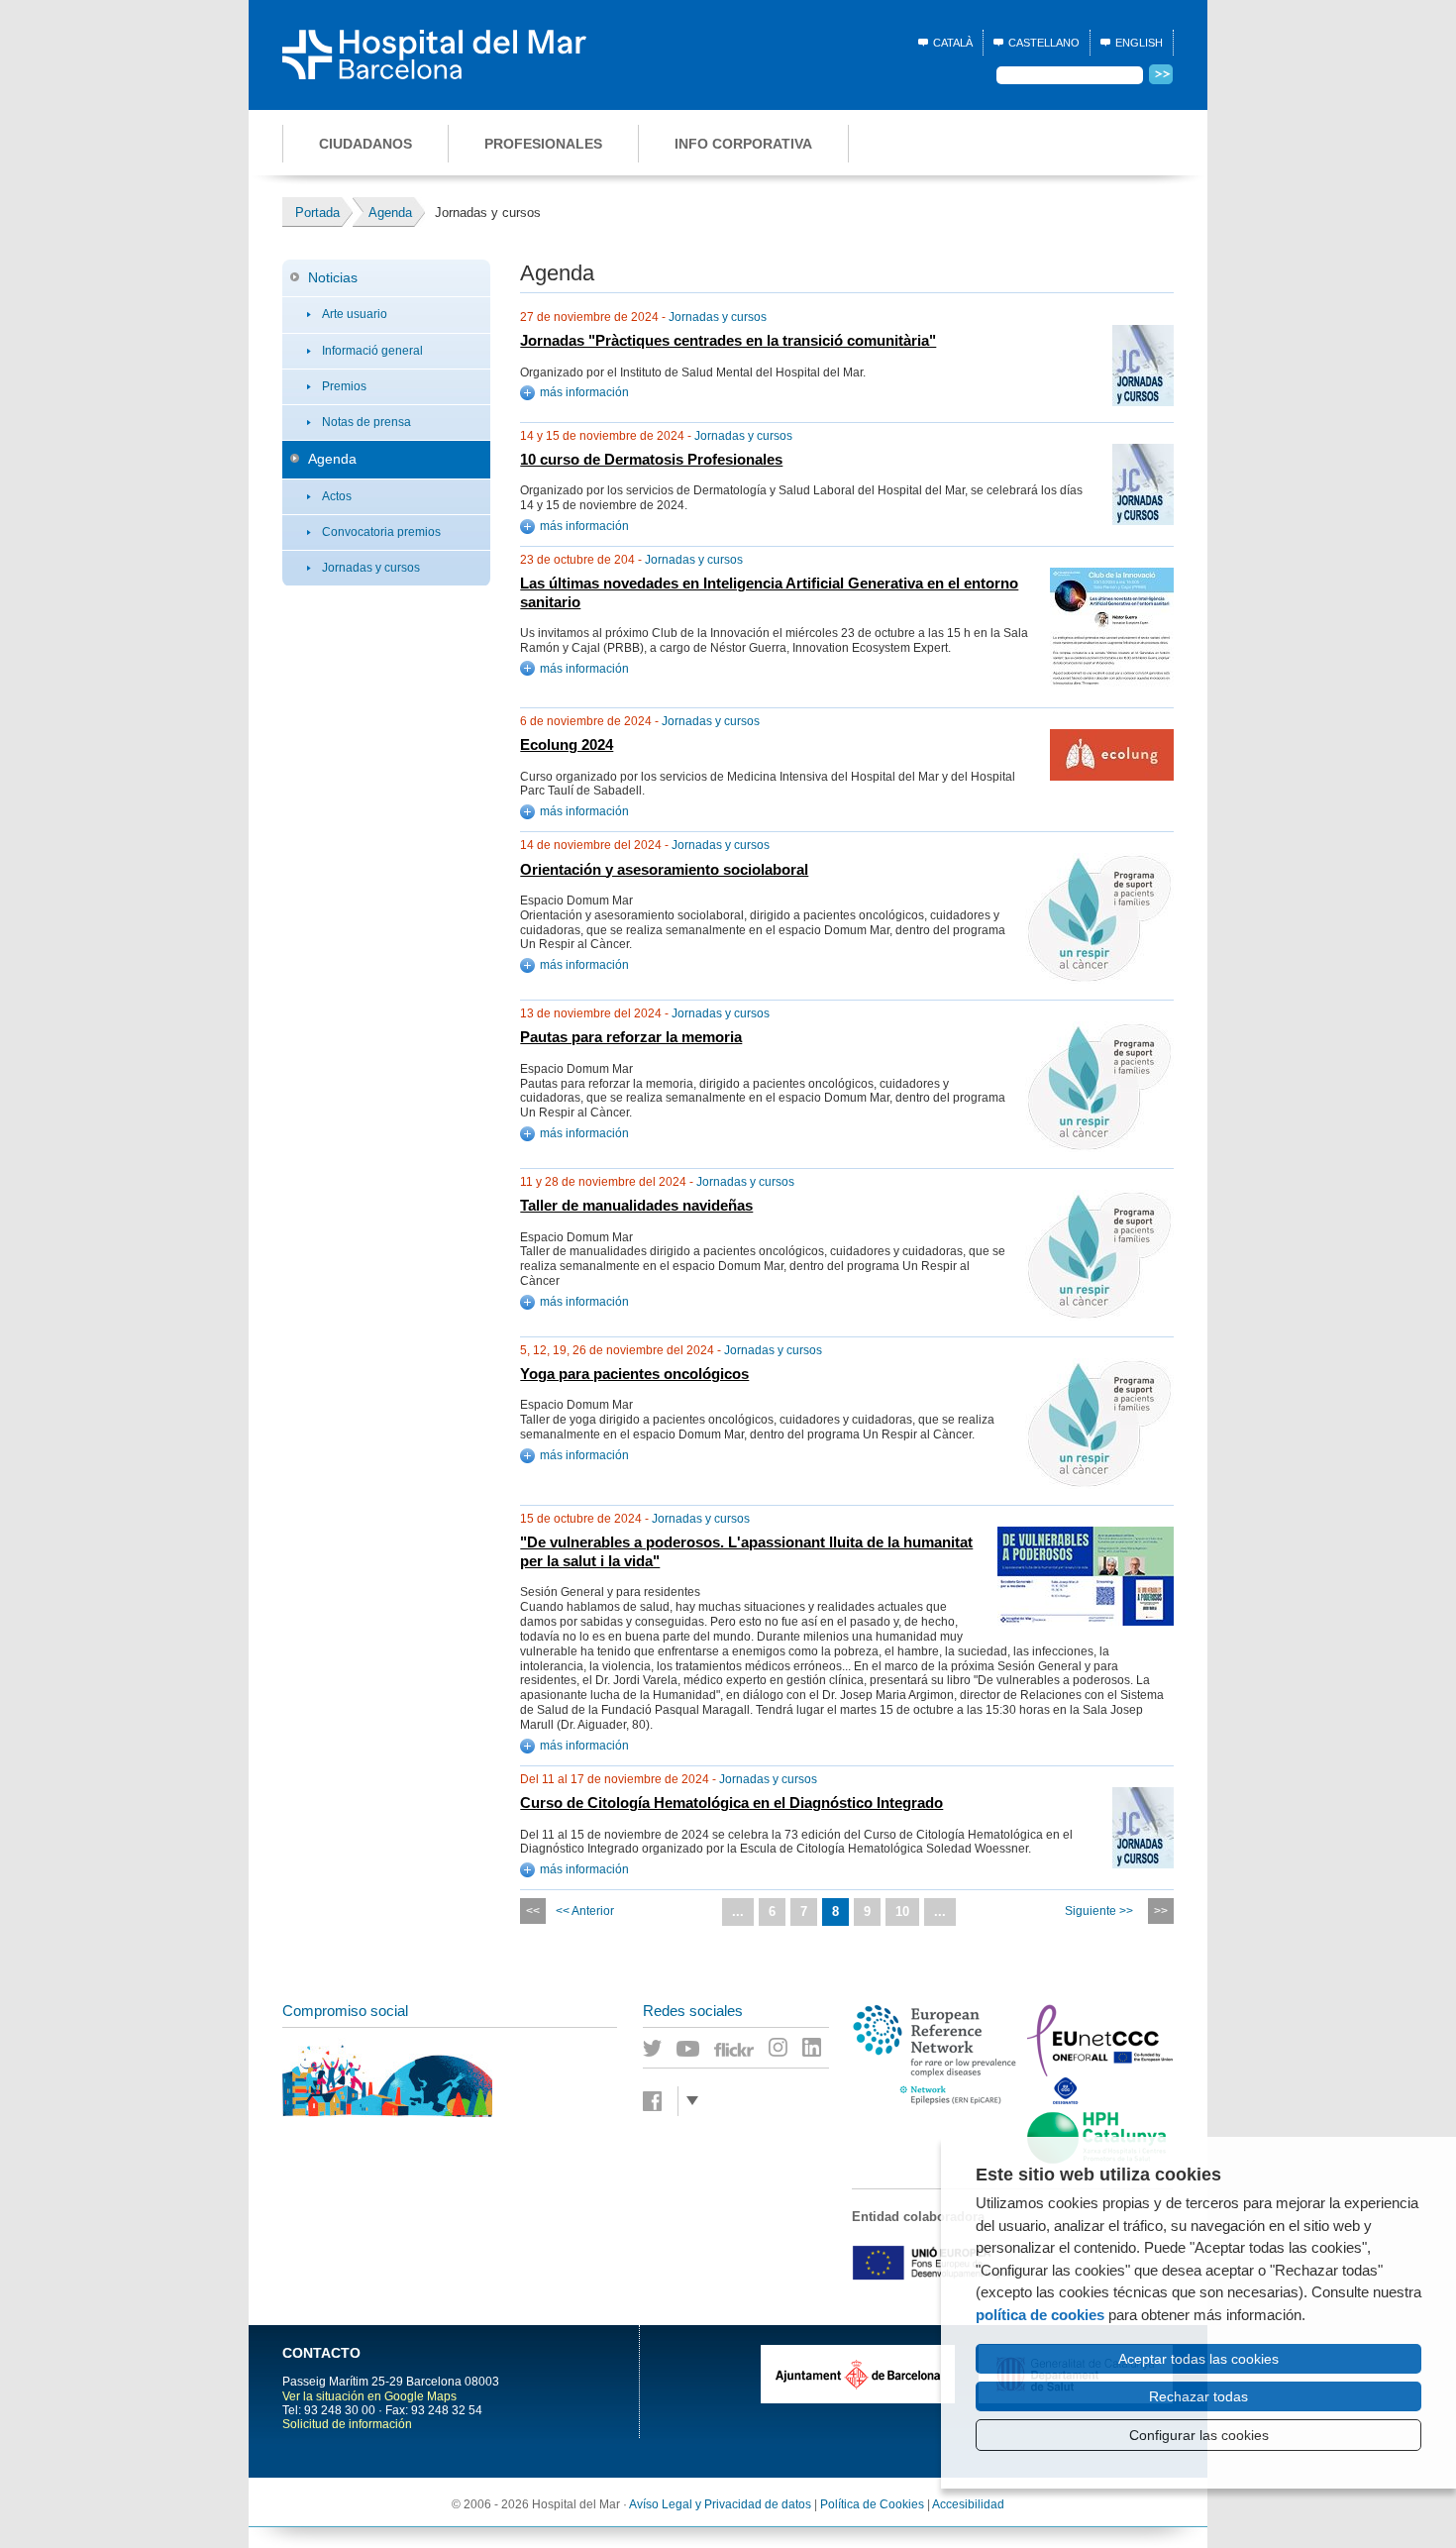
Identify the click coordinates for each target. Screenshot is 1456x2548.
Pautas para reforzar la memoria (631, 1037)
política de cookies (1040, 2315)
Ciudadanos (365, 144)
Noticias (333, 277)
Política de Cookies (872, 2504)
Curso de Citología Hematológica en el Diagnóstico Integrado (731, 1803)
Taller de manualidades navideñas (636, 1206)
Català (953, 43)
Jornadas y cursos (371, 568)
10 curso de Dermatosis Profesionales (651, 460)
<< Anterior (585, 1911)
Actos (337, 496)
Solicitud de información (347, 2424)
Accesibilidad (968, 2504)
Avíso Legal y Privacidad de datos (720, 2504)
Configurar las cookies (1199, 2435)
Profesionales (543, 144)
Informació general (372, 351)
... (738, 1911)
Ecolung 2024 (567, 745)
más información (584, 392)
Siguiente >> (1099, 1911)
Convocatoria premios (381, 532)
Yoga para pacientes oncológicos (634, 1374)
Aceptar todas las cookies (1198, 2359)
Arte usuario (355, 314)
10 (902, 1911)
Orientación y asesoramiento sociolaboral (664, 870)
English (1139, 43)
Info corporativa (743, 144)
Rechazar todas (1198, 2396)
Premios (344, 386)
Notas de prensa (366, 422)
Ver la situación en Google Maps (369, 2396)
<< (533, 1911)
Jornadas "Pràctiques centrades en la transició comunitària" (728, 341)
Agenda (332, 459)
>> (1161, 1911)
